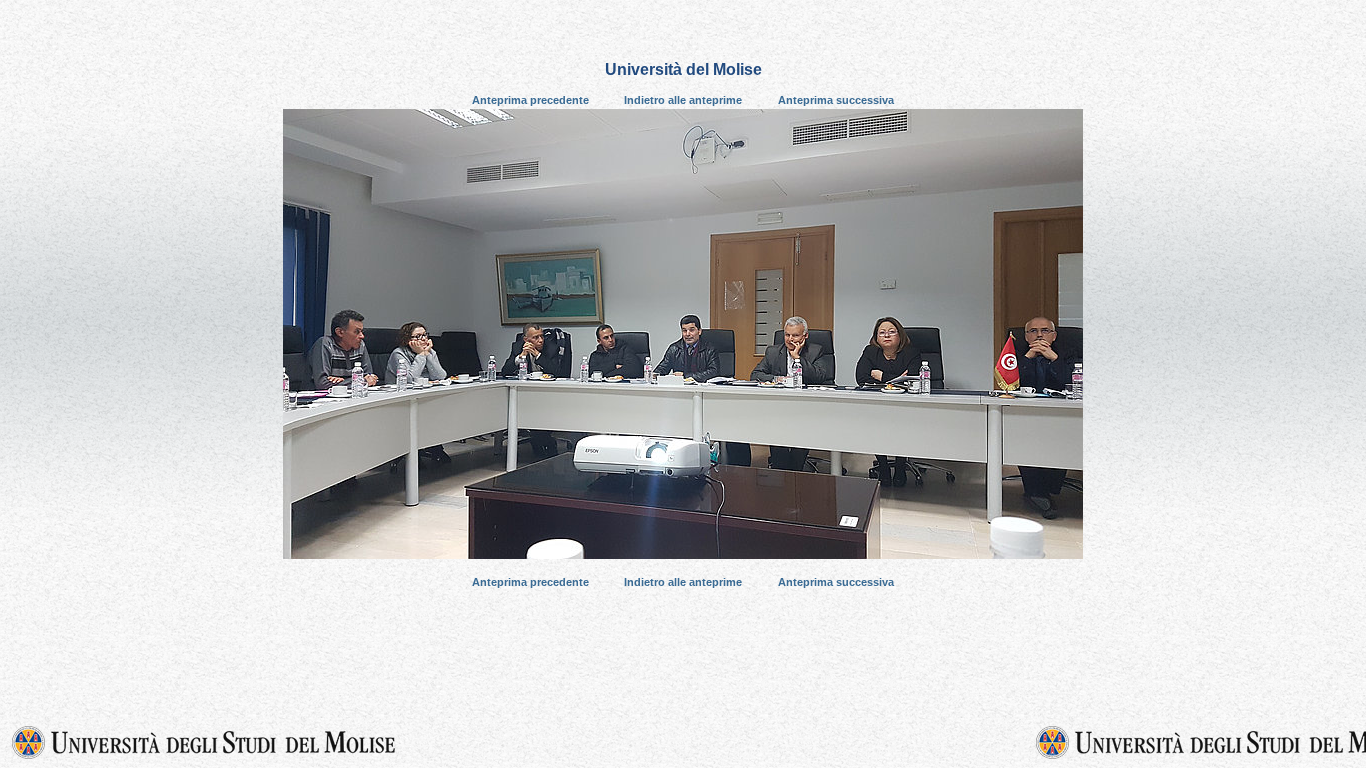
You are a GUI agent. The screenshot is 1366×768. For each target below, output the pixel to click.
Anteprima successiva (836, 100)
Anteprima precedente (530, 100)
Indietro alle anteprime (683, 100)
